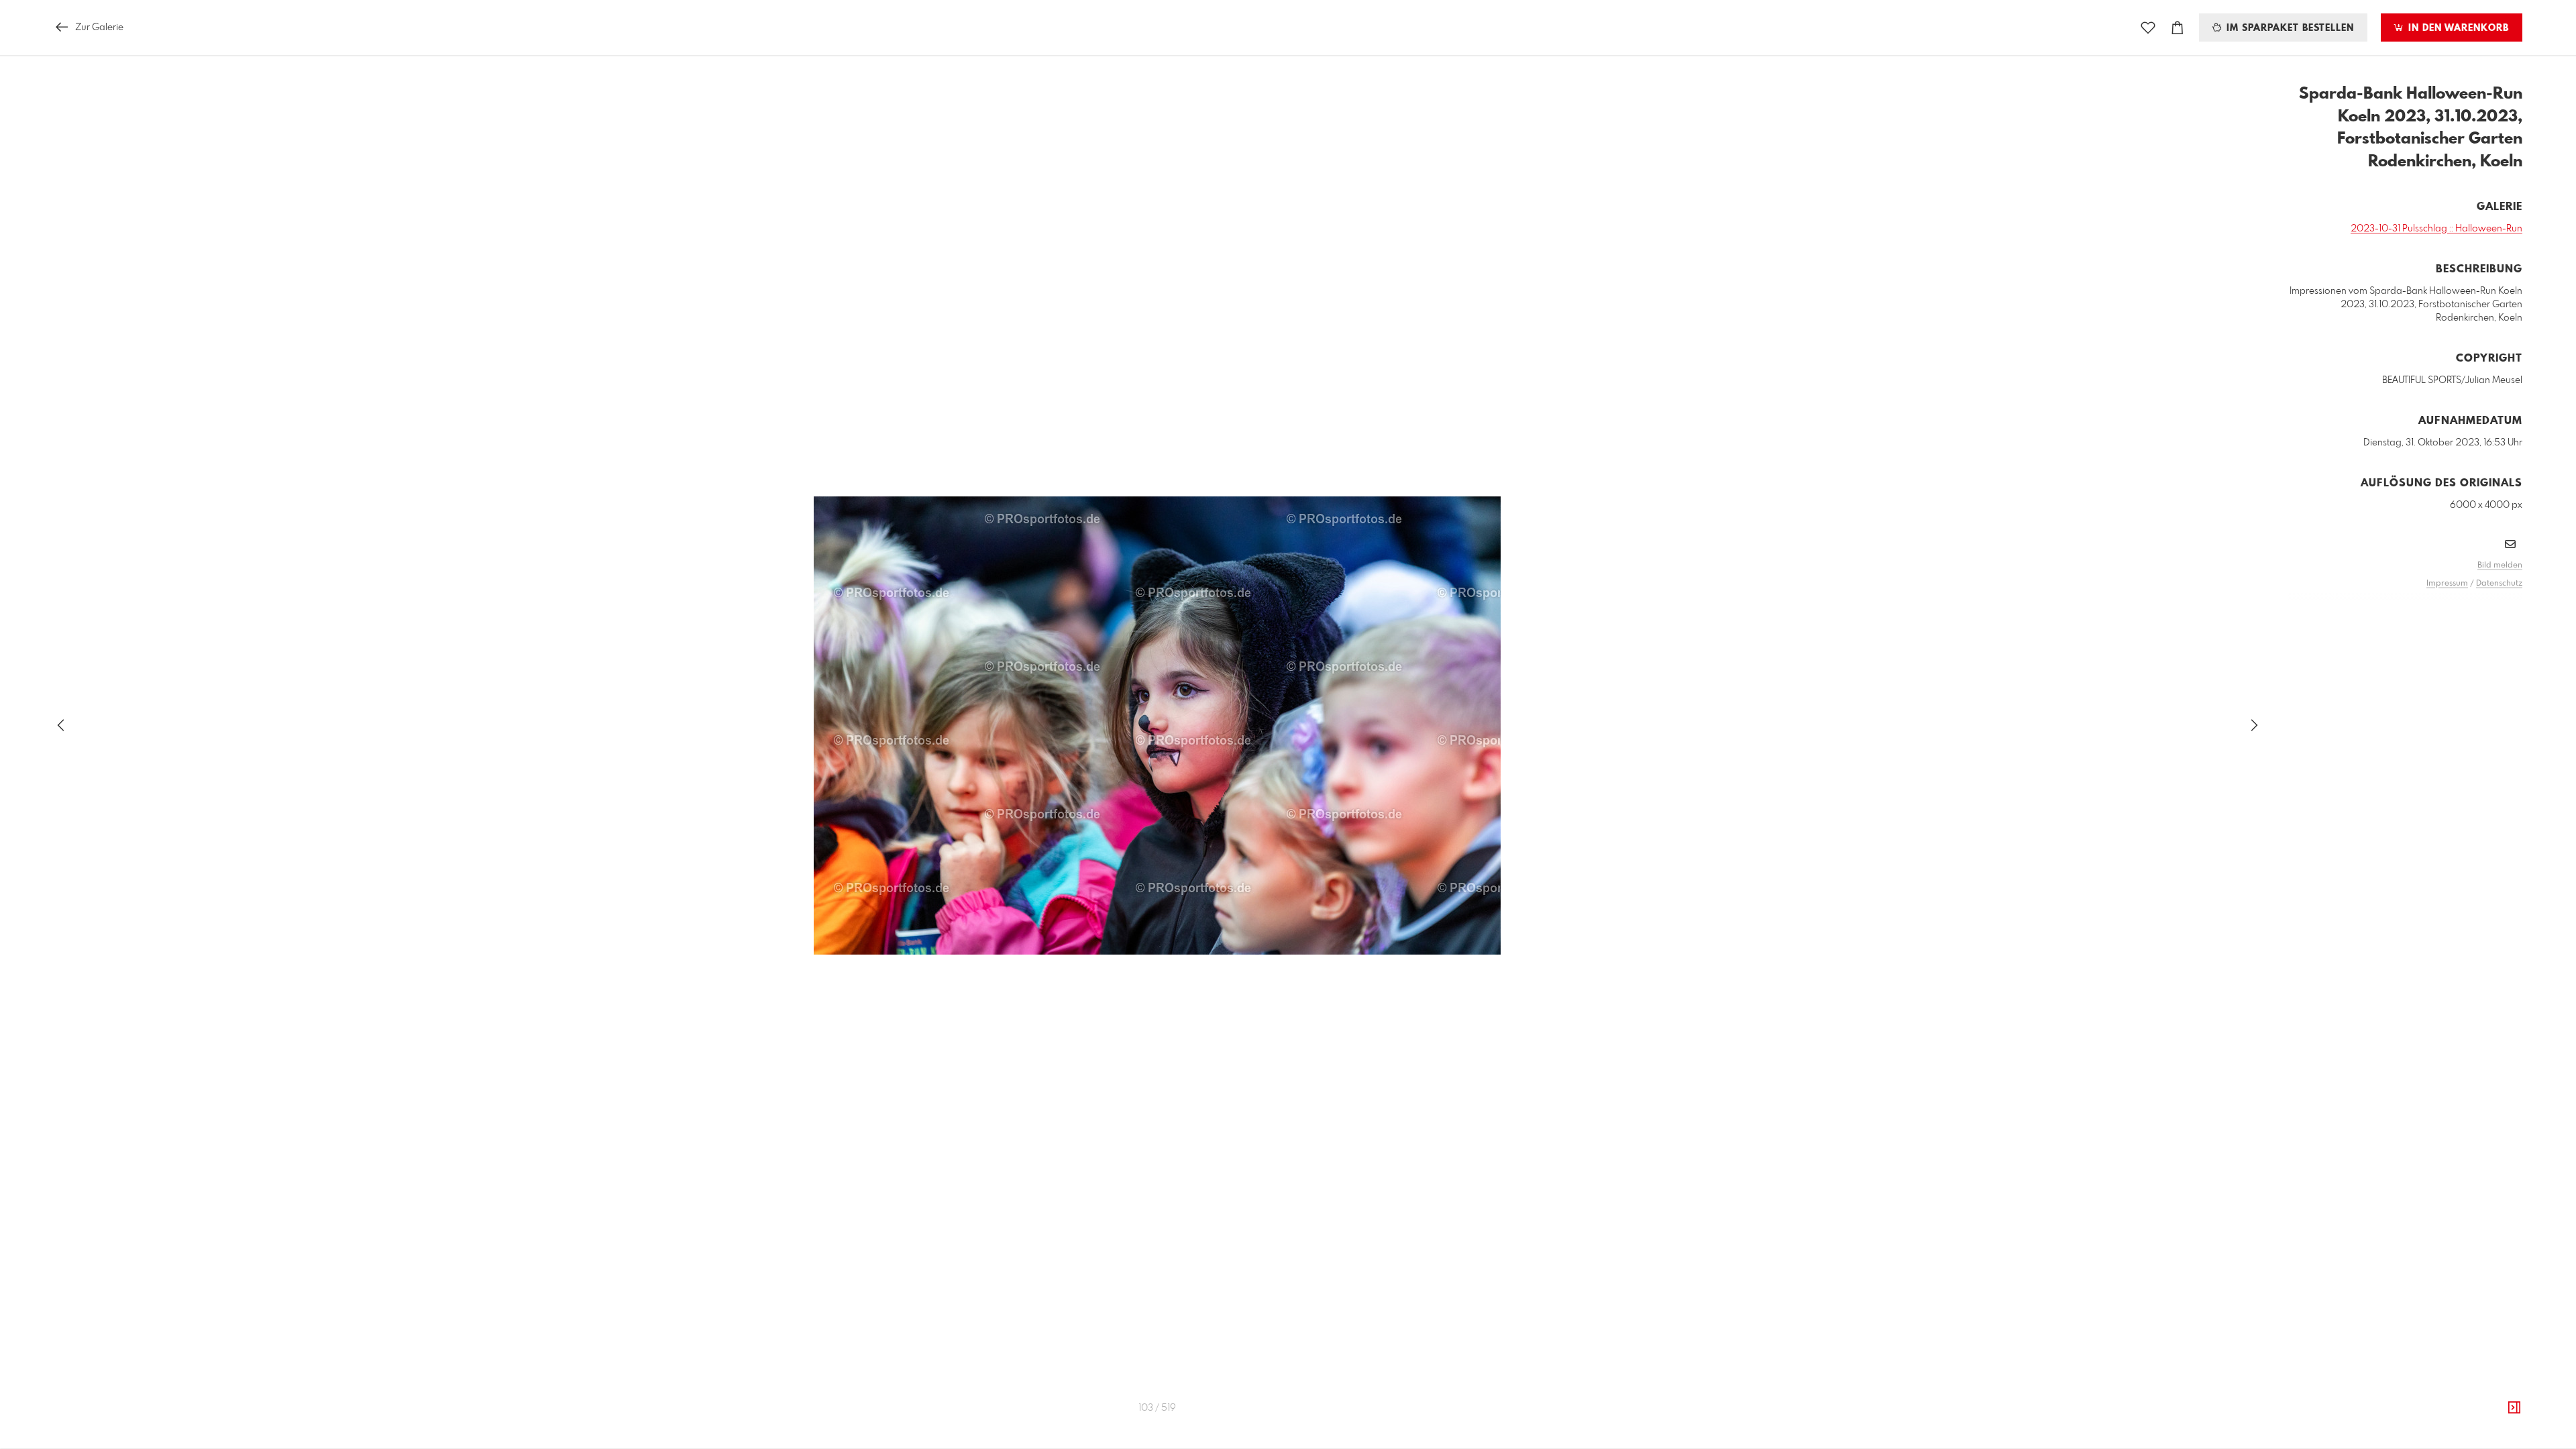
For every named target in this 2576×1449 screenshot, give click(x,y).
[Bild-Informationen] (2514, 1408)
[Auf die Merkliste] (2148, 28)
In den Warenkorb (2457, 28)
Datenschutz (2499, 584)
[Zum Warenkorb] (2178, 28)
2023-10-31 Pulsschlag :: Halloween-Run (2436, 229)
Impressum (2447, 584)
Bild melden (2500, 566)
